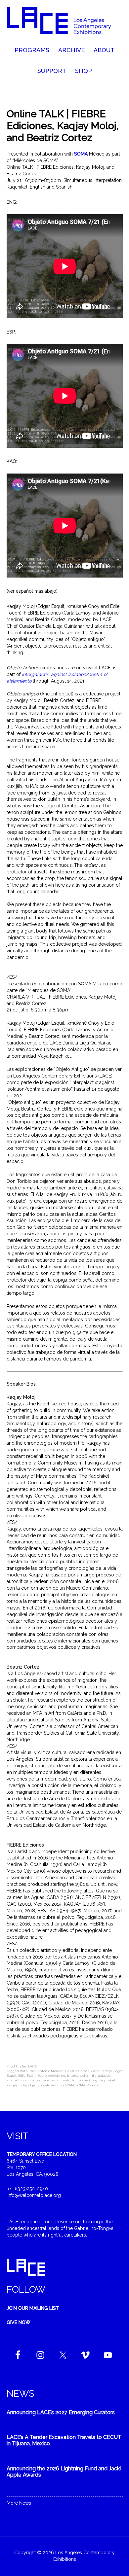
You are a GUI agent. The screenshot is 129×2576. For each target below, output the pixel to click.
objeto (33, 2085)
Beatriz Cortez (77, 2071)
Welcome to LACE (65, 23)
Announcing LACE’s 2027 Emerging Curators (61, 2412)
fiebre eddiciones (51, 2076)
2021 (33, 2071)
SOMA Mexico (87, 2085)
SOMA (70, 2085)
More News (19, 2503)
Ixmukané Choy (84, 2080)
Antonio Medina (50, 2071)
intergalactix (78, 2076)
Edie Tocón (27, 2076)
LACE (32, 2066)
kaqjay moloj (17, 2085)
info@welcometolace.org (34, 2195)
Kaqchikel (107, 2080)
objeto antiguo (52, 2085)
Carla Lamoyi (101, 2071)
